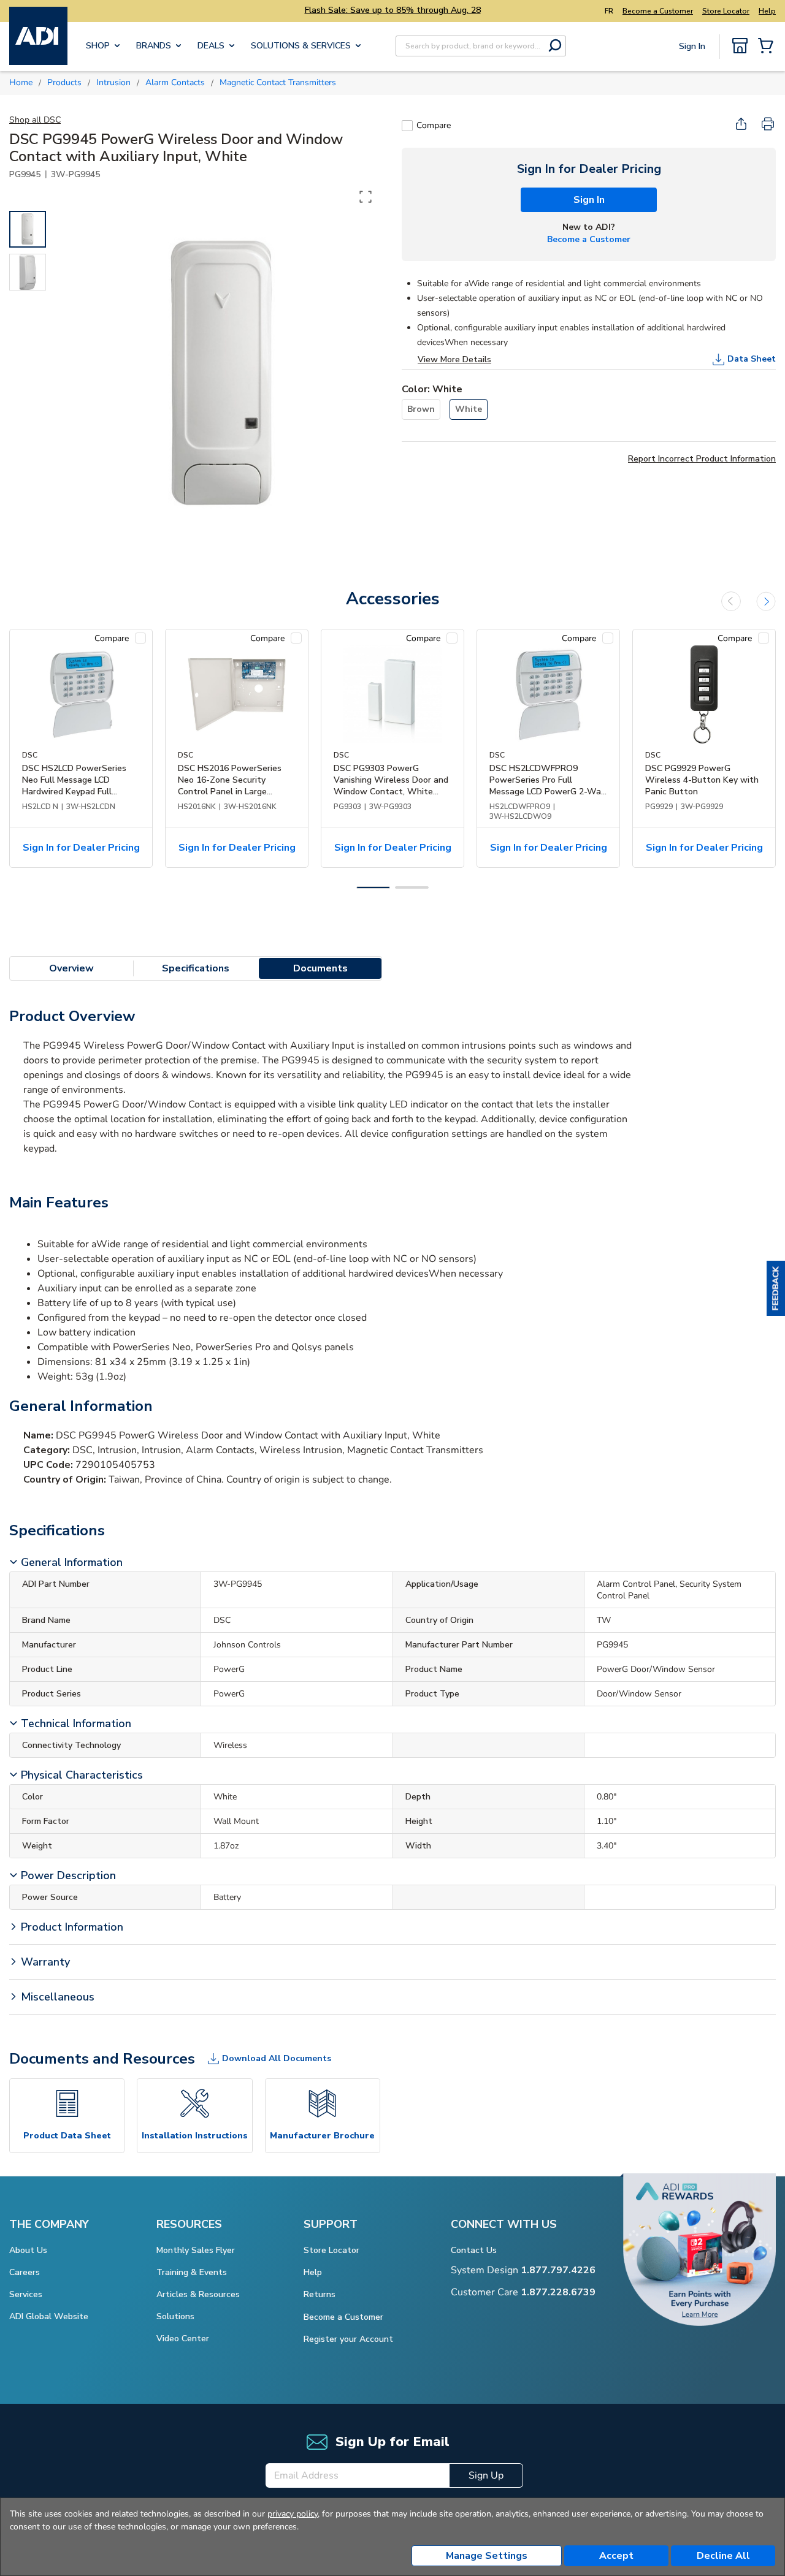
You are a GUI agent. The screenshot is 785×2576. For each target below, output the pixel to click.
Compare (434, 125)
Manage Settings (487, 2556)
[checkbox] (407, 126)
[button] (776, 1288)
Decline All (723, 2556)
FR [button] (609, 11)
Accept (616, 2556)
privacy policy (293, 2514)
